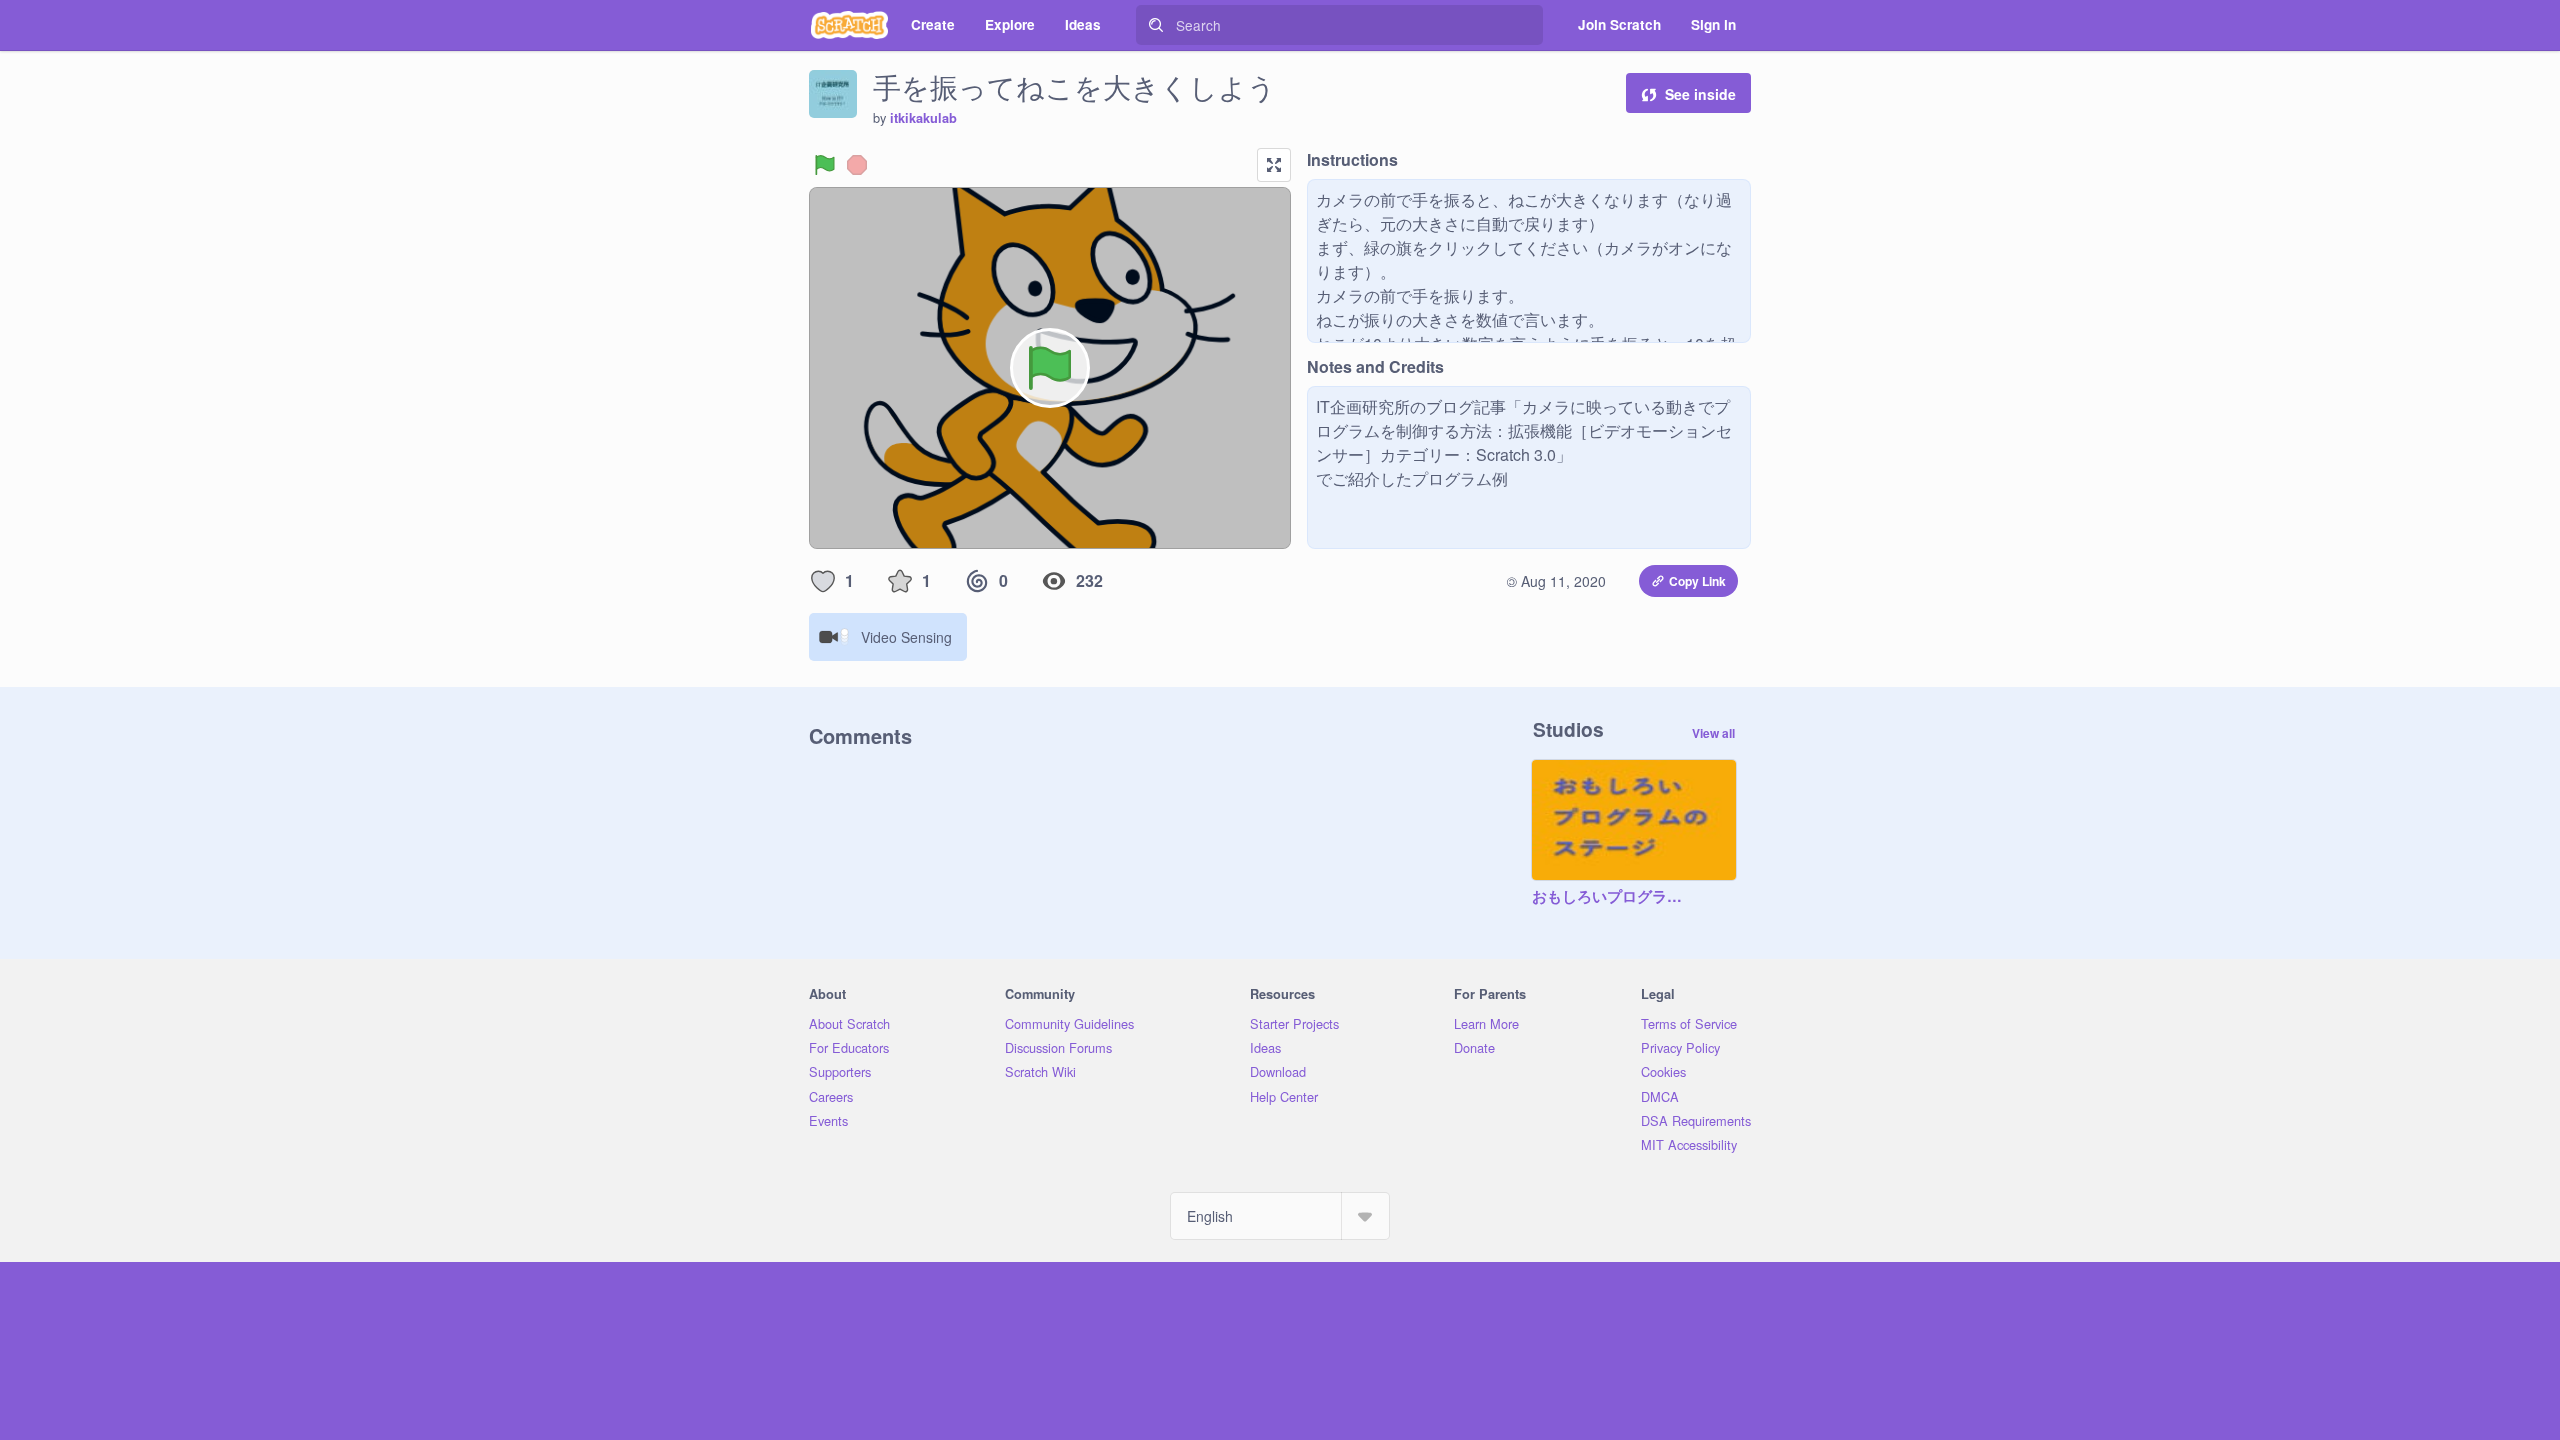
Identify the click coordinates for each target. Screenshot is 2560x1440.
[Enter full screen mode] (1274, 165)
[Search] (1156, 25)
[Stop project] (857, 165)
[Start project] (825, 165)
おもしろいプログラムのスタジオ (1614, 897)
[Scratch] (849, 25)
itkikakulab (923, 118)
